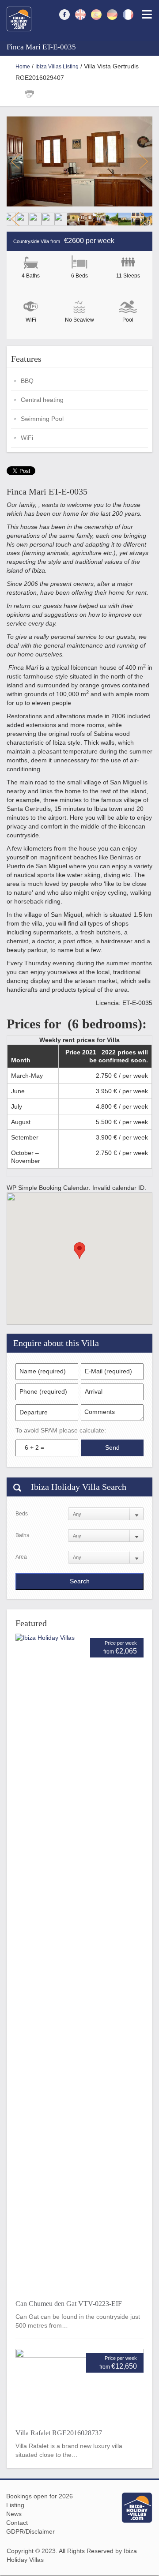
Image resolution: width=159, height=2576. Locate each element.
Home (23, 67)
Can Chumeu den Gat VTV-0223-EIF (69, 2304)
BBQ (27, 381)
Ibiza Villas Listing (57, 67)
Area (21, 1557)
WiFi (27, 438)
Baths (22, 1535)
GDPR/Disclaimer (30, 2531)
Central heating (42, 400)
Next (144, 161)
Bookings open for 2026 (40, 2496)
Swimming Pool (42, 419)
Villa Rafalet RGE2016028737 (59, 2433)
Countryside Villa (31, 241)
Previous (15, 161)
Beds (22, 1514)
